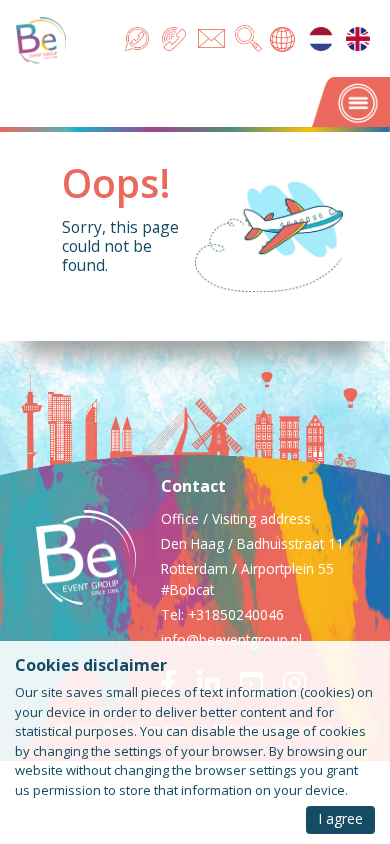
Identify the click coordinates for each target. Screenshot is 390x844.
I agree (340, 818)
